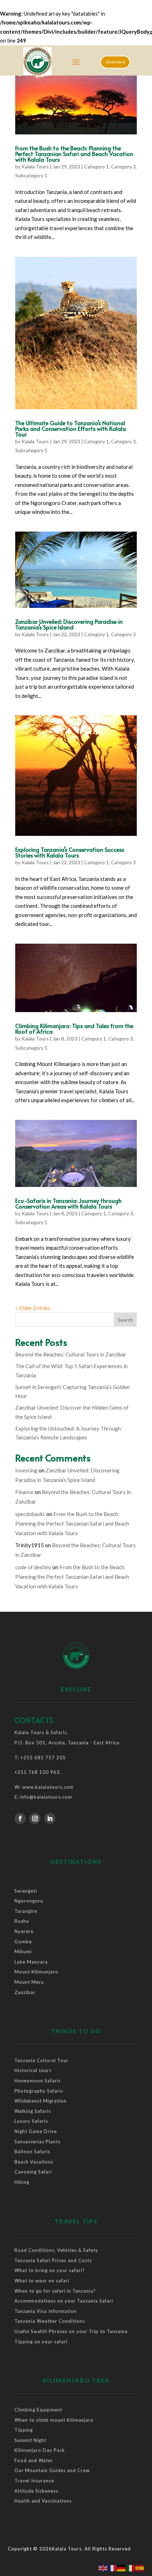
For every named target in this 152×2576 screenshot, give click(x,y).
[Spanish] (140, 2567)
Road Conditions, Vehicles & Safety (56, 2250)
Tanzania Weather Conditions (50, 2321)
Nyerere (25, 1931)
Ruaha (22, 1921)
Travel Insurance (34, 2481)
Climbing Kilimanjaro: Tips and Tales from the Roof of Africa (74, 1028)
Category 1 (97, 166)
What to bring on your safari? (50, 2270)
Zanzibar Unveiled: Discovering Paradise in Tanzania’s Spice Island (69, 624)
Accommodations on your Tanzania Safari (64, 2301)
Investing (26, 1470)
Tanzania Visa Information (46, 2311)
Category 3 (123, 166)
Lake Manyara (31, 1962)
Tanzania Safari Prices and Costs (53, 2260)
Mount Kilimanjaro (36, 1972)
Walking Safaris (33, 2111)
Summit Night (30, 2440)
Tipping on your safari (41, 2342)
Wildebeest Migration (40, 2101)
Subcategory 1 (31, 175)
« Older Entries (33, 1308)
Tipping (24, 2430)
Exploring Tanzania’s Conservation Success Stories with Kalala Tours (70, 852)
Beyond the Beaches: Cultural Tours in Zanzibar (71, 1354)
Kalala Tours (35, 166)
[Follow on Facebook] (20, 1819)
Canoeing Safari (33, 2172)
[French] (112, 2567)
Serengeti (26, 1891)
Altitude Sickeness (36, 2491)
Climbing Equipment (38, 2410)
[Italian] (131, 2567)
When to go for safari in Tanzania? (55, 2291)
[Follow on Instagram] (35, 1819)
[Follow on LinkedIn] (50, 1819)
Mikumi (23, 1952)
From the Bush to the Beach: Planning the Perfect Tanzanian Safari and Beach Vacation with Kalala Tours (74, 154)
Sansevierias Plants (37, 2142)
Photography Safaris (39, 2091)
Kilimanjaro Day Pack (40, 2450)
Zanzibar (25, 1992)
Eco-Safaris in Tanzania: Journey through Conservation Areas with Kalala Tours (68, 1203)
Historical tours (33, 2070)
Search (125, 1320)
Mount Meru (29, 1982)
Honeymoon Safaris (38, 2081)
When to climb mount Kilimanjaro (54, 2420)
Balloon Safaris (32, 2152)
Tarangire (26, 1911)
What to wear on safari (42, 2281)
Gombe (23, 1942)
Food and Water (34, 2460)
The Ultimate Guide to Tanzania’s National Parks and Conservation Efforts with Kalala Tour (71, 428)
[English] (103, 2567)
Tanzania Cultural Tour (42, 2060)
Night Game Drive (36, 2131)
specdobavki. (30, 1514)
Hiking (22, 2182)
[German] (122, 2567)
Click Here (115, 62)
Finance (24, 1492)
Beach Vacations (34, 2162)
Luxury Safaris (31, 2121)
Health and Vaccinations (43, 2501)
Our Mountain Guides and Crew (52, 2470)
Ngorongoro (29, 1901)
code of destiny (33, 1567)
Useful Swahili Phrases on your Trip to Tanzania (71, 2331)
